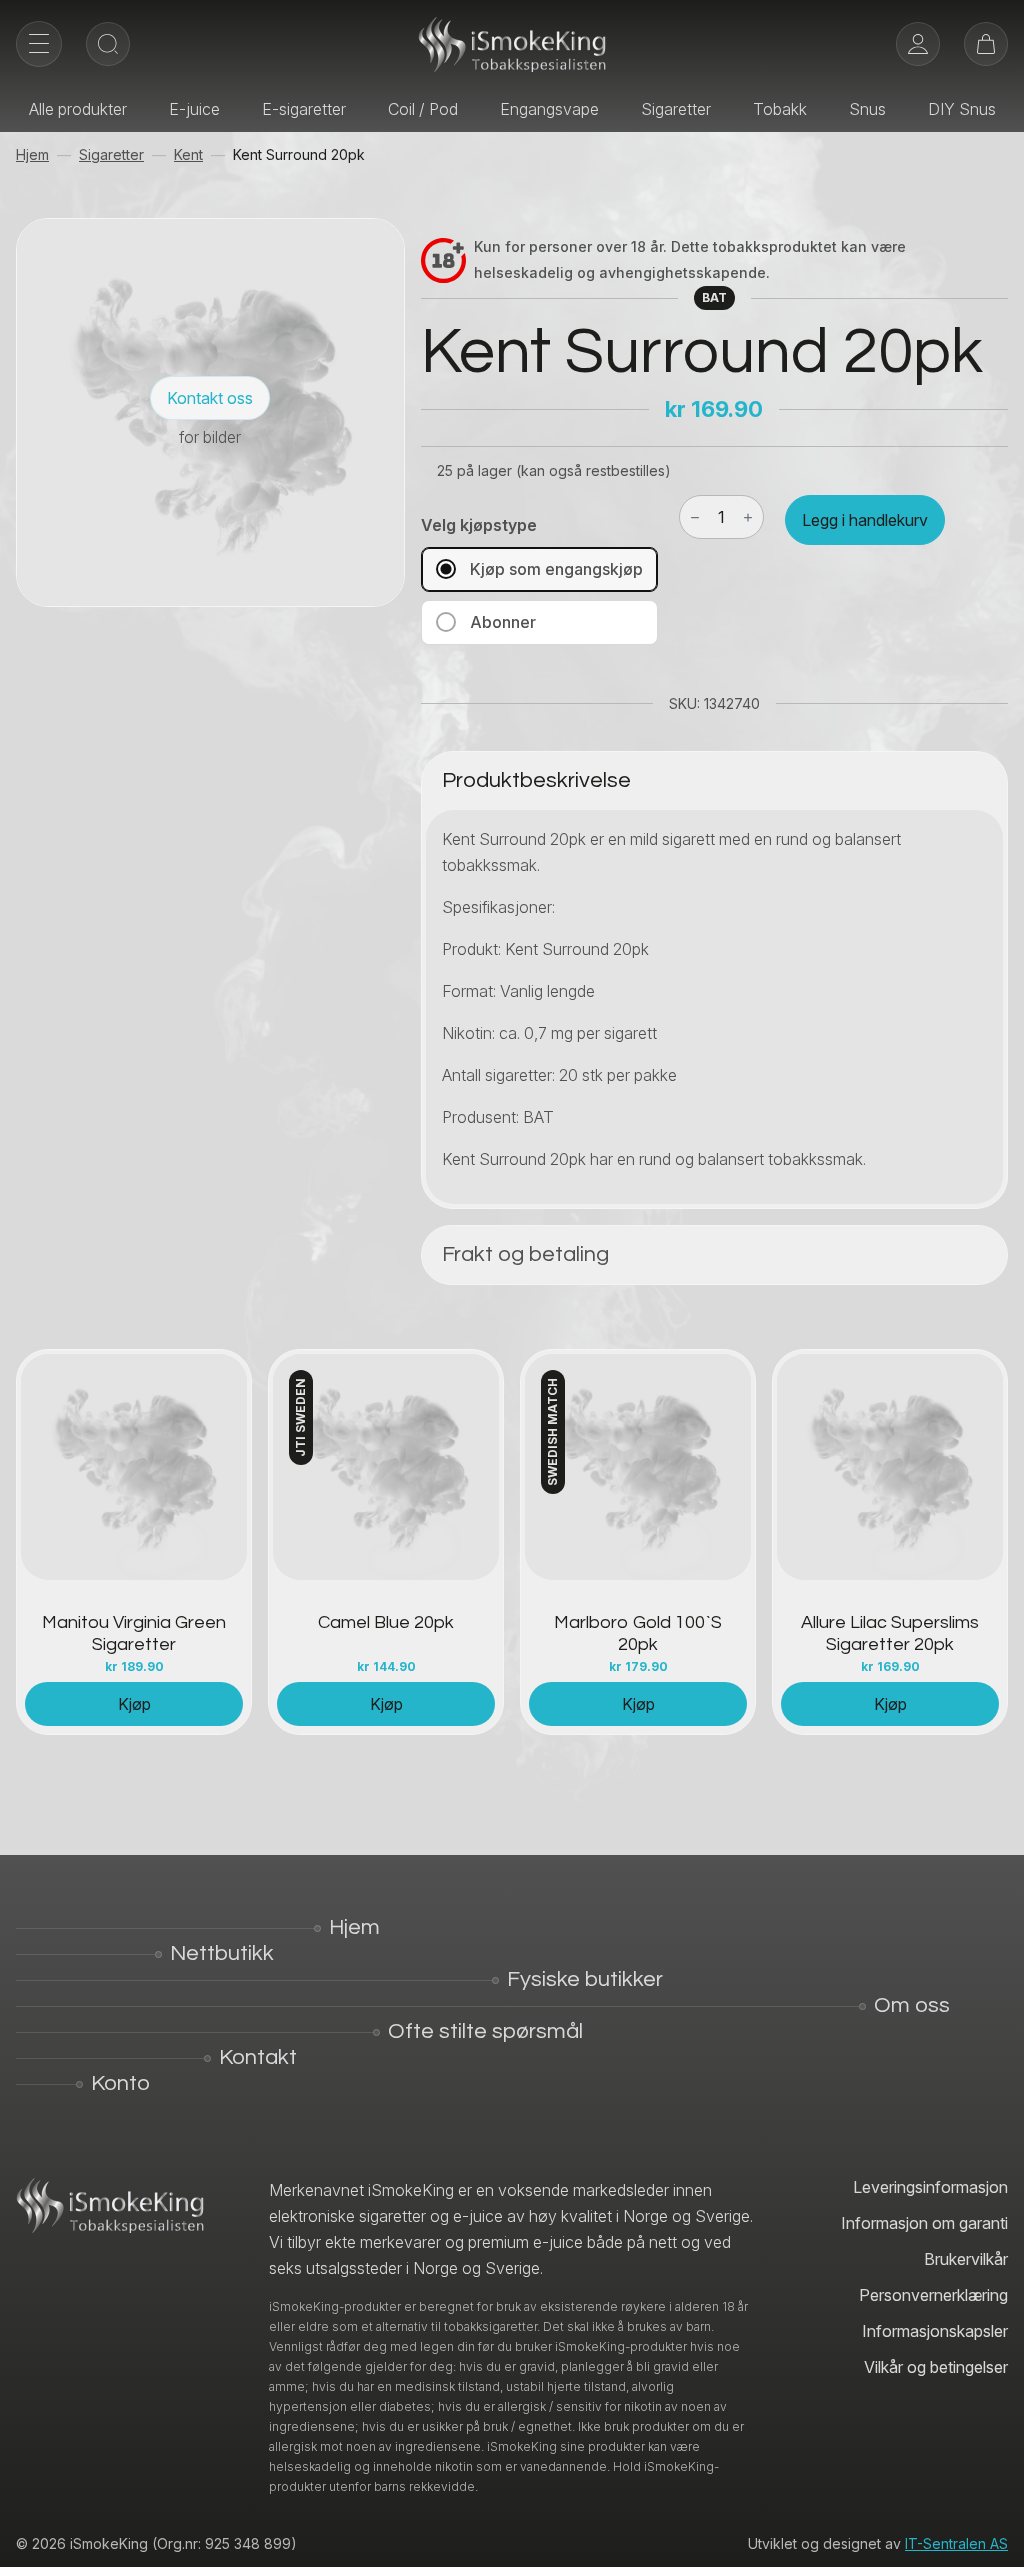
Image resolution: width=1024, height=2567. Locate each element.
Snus (867, 109)
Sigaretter (676, 109)
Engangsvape (549, 109)
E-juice (194, 109)
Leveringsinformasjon (930, 2187)
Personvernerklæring (933, 2295)
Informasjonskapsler (935, 2331)
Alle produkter (78, 109)
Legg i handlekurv (865, 520)
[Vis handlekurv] (986, 44)
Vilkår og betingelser (936, 2367)
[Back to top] (994, 2537)
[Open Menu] (39, 44)
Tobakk (780, 109)
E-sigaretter (304, 109)
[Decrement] (695, 517)
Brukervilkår (966, 2259)
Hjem (32, 154)
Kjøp (134, 1704)
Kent (188, 154)
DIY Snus (962, 109)
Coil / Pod (423, 109)
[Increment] (748, 517)
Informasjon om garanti (924, 2223)
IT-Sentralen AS (956, 2543)
